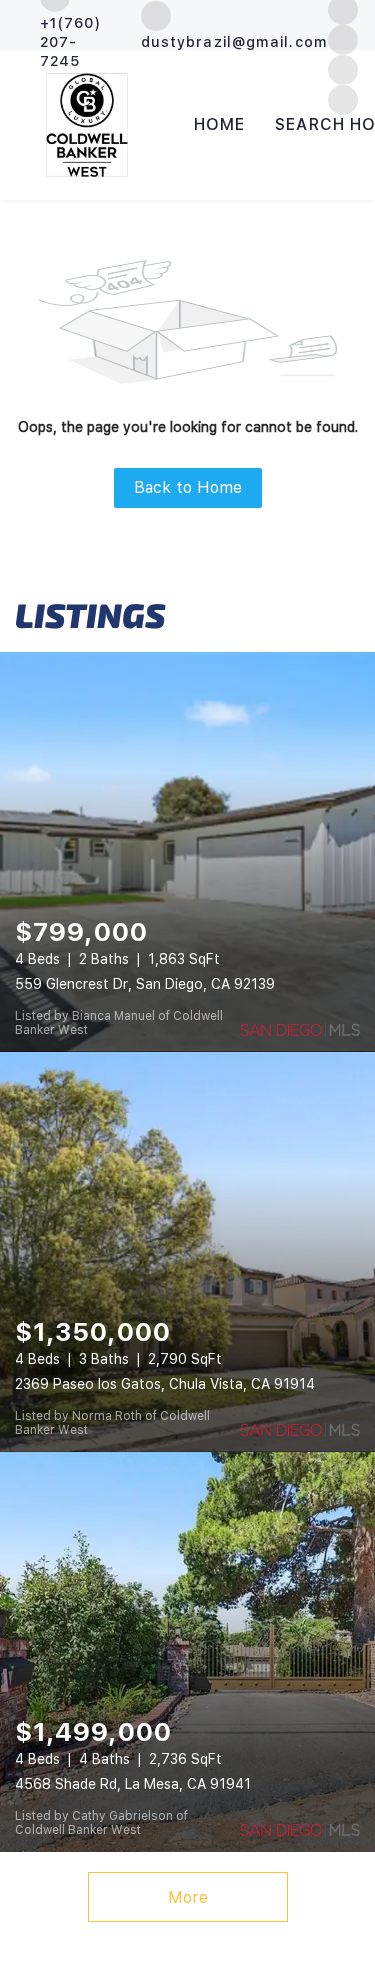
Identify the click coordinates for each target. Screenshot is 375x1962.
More (188, 1897)
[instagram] (343, 38)
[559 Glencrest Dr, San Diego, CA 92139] (187, 852)
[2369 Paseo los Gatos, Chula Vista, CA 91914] (187, 1252)
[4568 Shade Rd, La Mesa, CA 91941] (187, 1652)
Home (219, 124)
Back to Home (188, 487)
